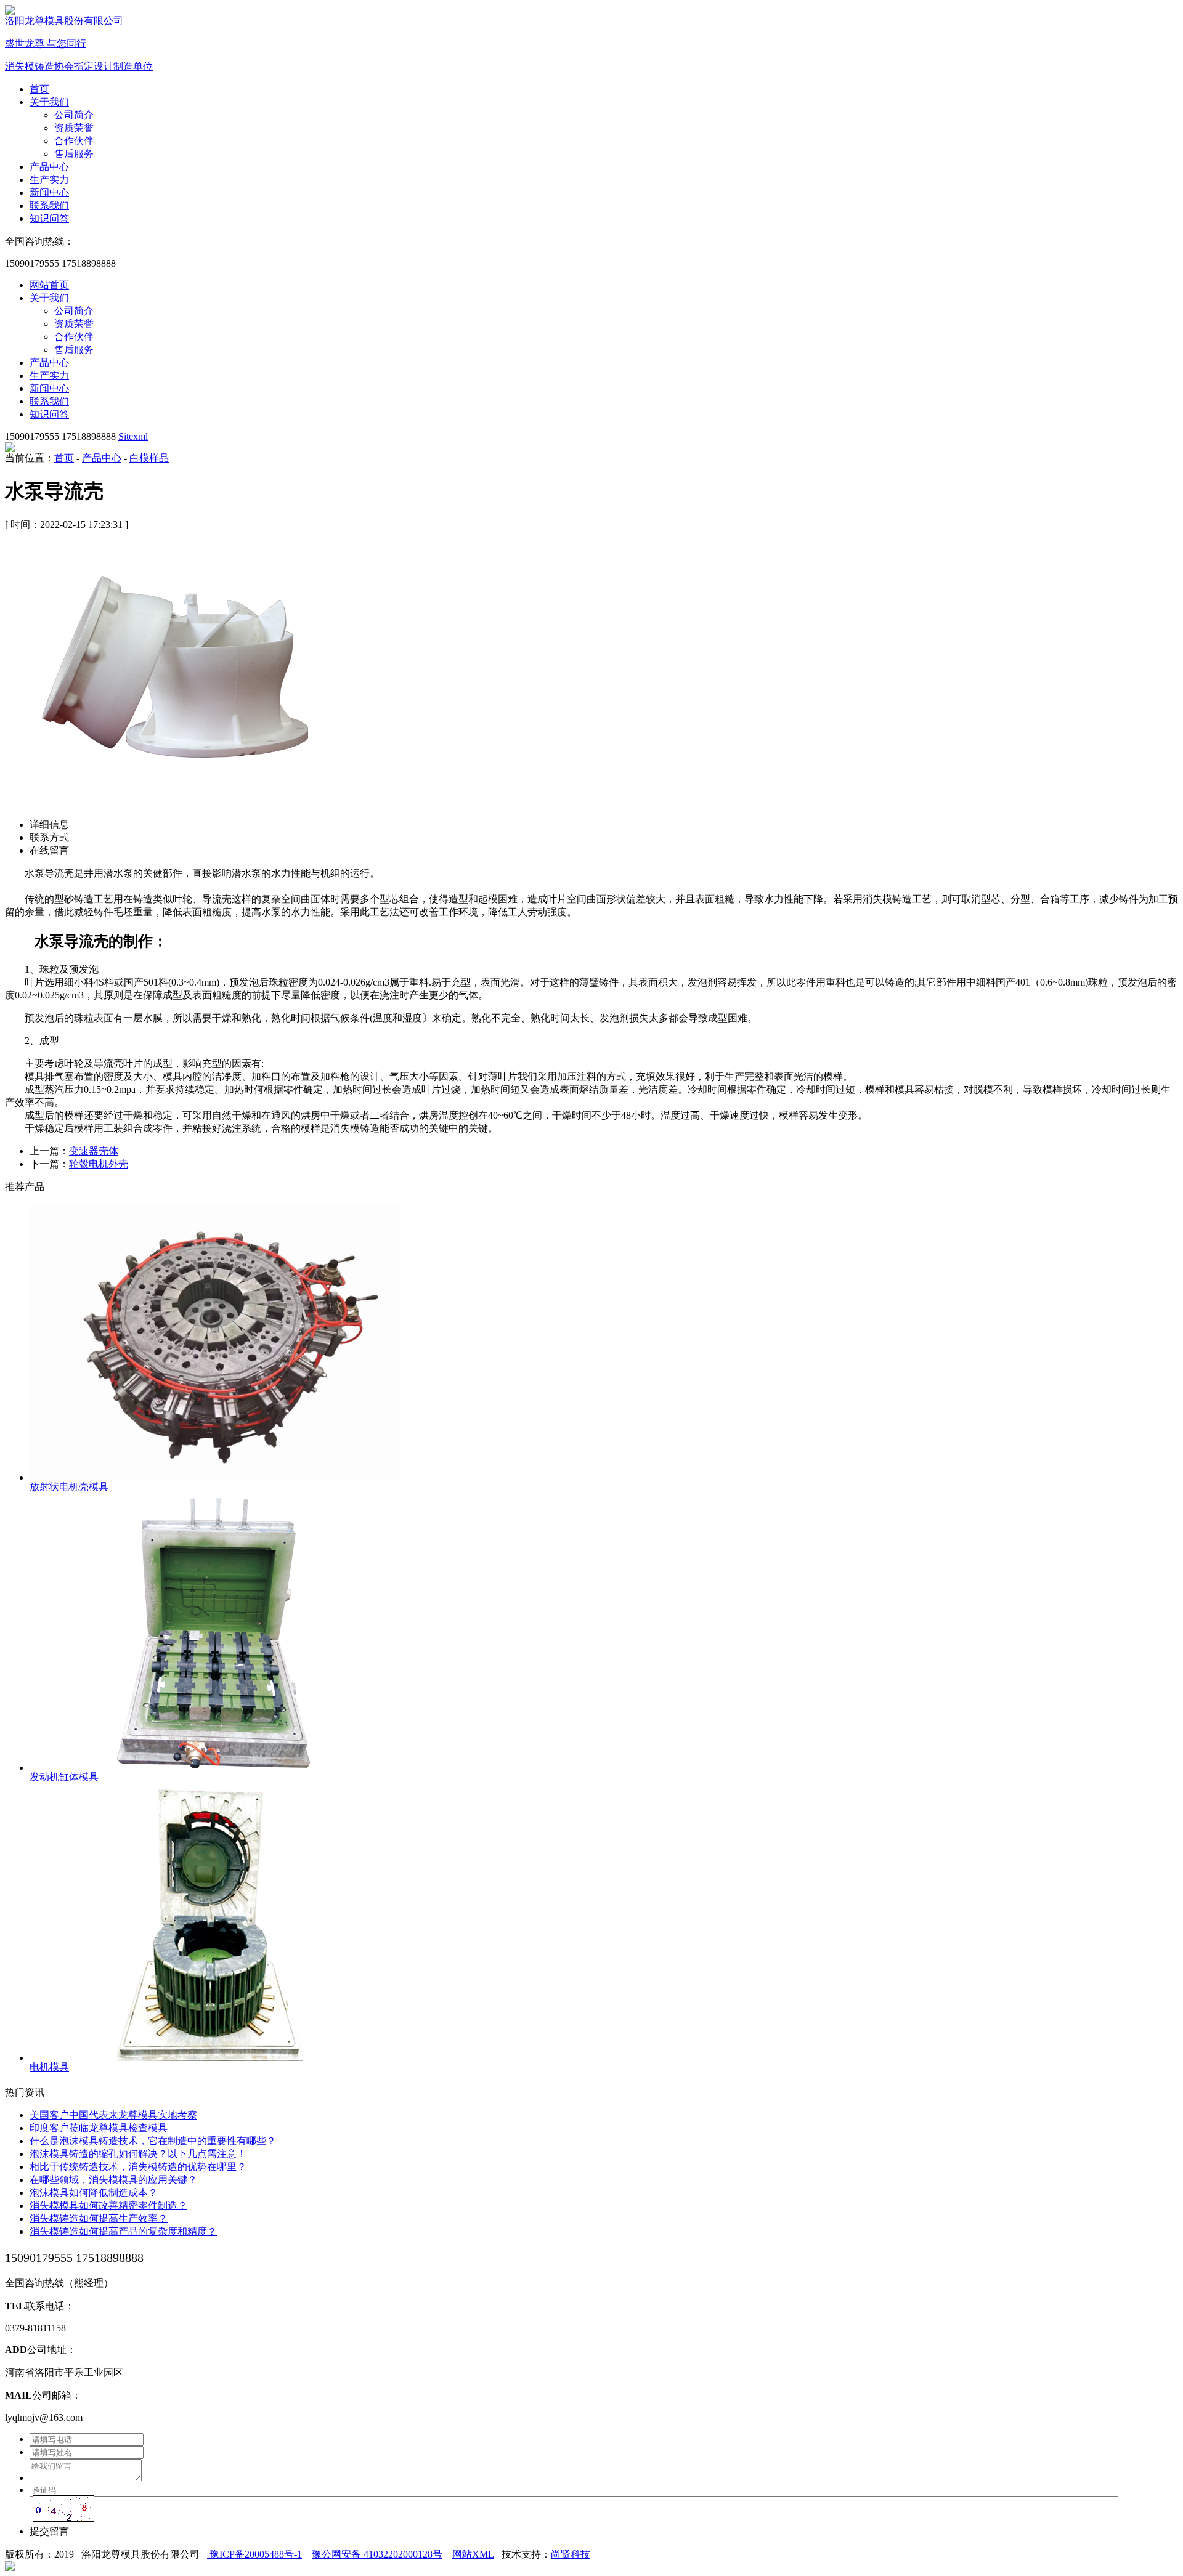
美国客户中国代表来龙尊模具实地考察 (113, 2115)
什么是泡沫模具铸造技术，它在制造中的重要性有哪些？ (153, 2141)
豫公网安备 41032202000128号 (377, 2554)
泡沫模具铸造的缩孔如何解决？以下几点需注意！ (138, 2154)
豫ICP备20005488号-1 (254, 2554)
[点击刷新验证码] (63, 2509)
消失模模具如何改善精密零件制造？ (108, 2205)
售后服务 (74, 154)
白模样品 (149, 458)
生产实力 (49, 180)
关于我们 (49, 102)
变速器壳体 (94, 1151)
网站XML (473, 2554)
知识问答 (49, 218)
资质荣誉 (74, 128)
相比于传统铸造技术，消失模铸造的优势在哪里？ (138, 2167)
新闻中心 (49, 192)
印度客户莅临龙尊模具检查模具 (99, 2128)
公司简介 (74, 115)
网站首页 (49, 285)
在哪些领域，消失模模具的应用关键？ (113, 2180)
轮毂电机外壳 (99, 1164)
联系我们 (49, 205)
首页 (39, 89)
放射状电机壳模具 (69, 1487)
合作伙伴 (74, 141)
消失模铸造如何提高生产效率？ (99, 2218)
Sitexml (133, 436)
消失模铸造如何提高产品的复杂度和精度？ (123, 2231)
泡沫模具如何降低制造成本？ (94, 2193)
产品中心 (49, 167)
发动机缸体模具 (64, 1777)
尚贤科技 (571, 2554)
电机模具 (49, 2067)
